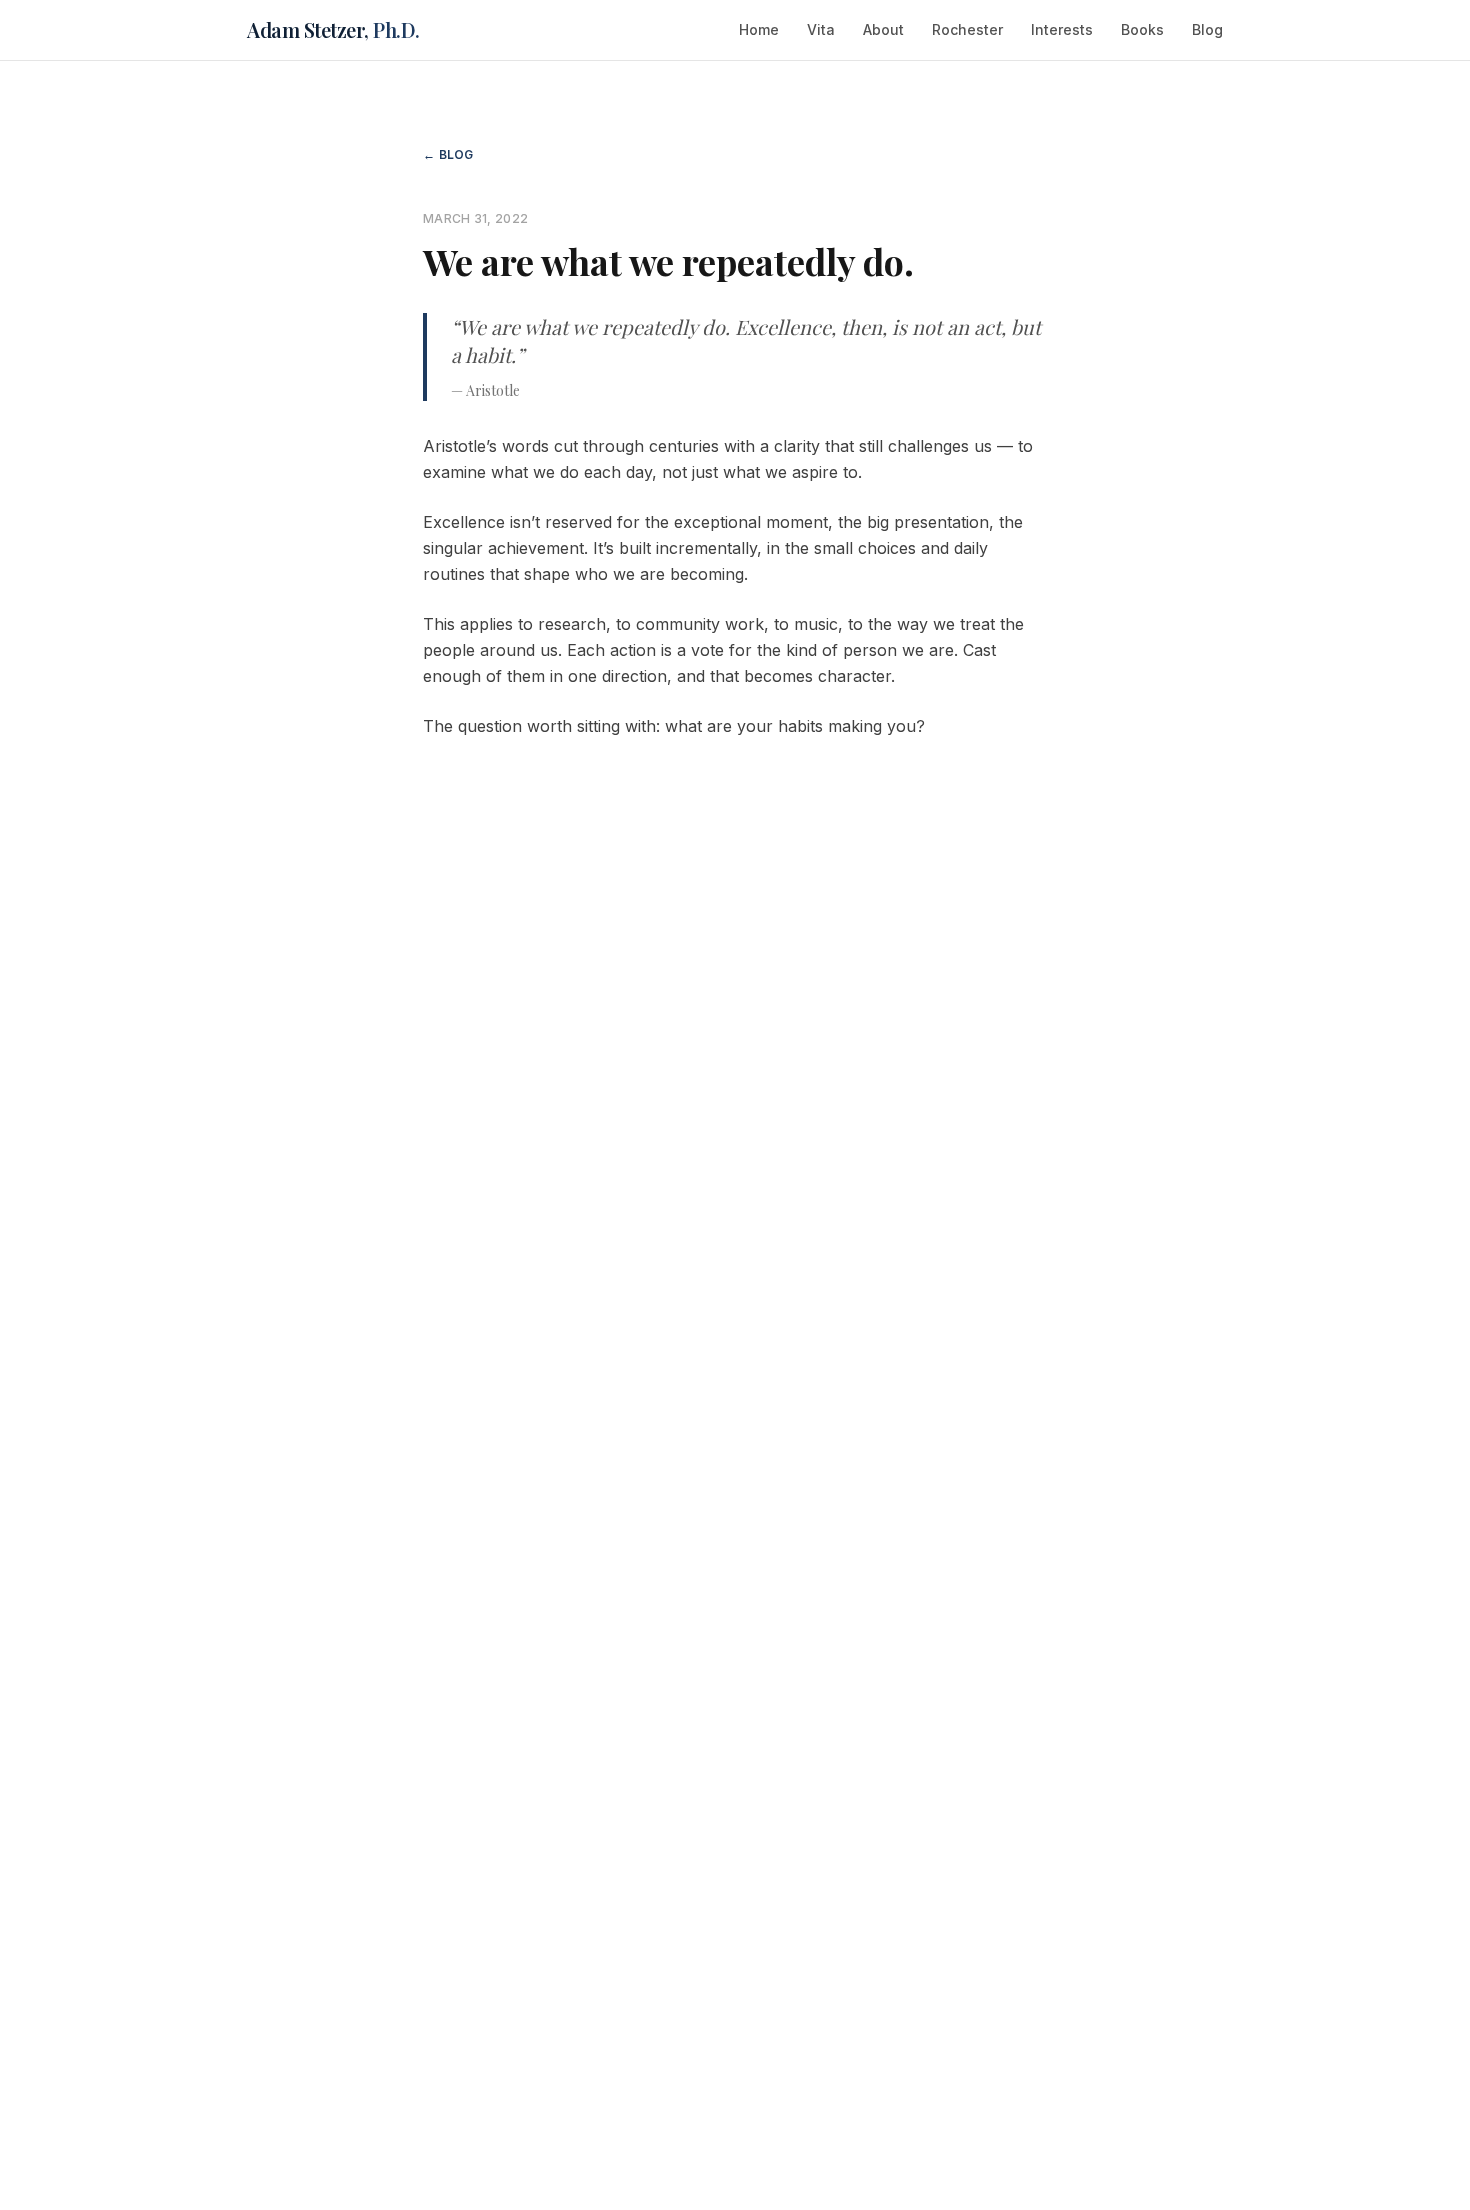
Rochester (967, 29)
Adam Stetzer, (333, 29)
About (883, 29)
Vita (821, 29)
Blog (1207, 29)
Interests (1062, 29)
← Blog (448, 154)
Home (759, 29)
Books (1142, 29)
